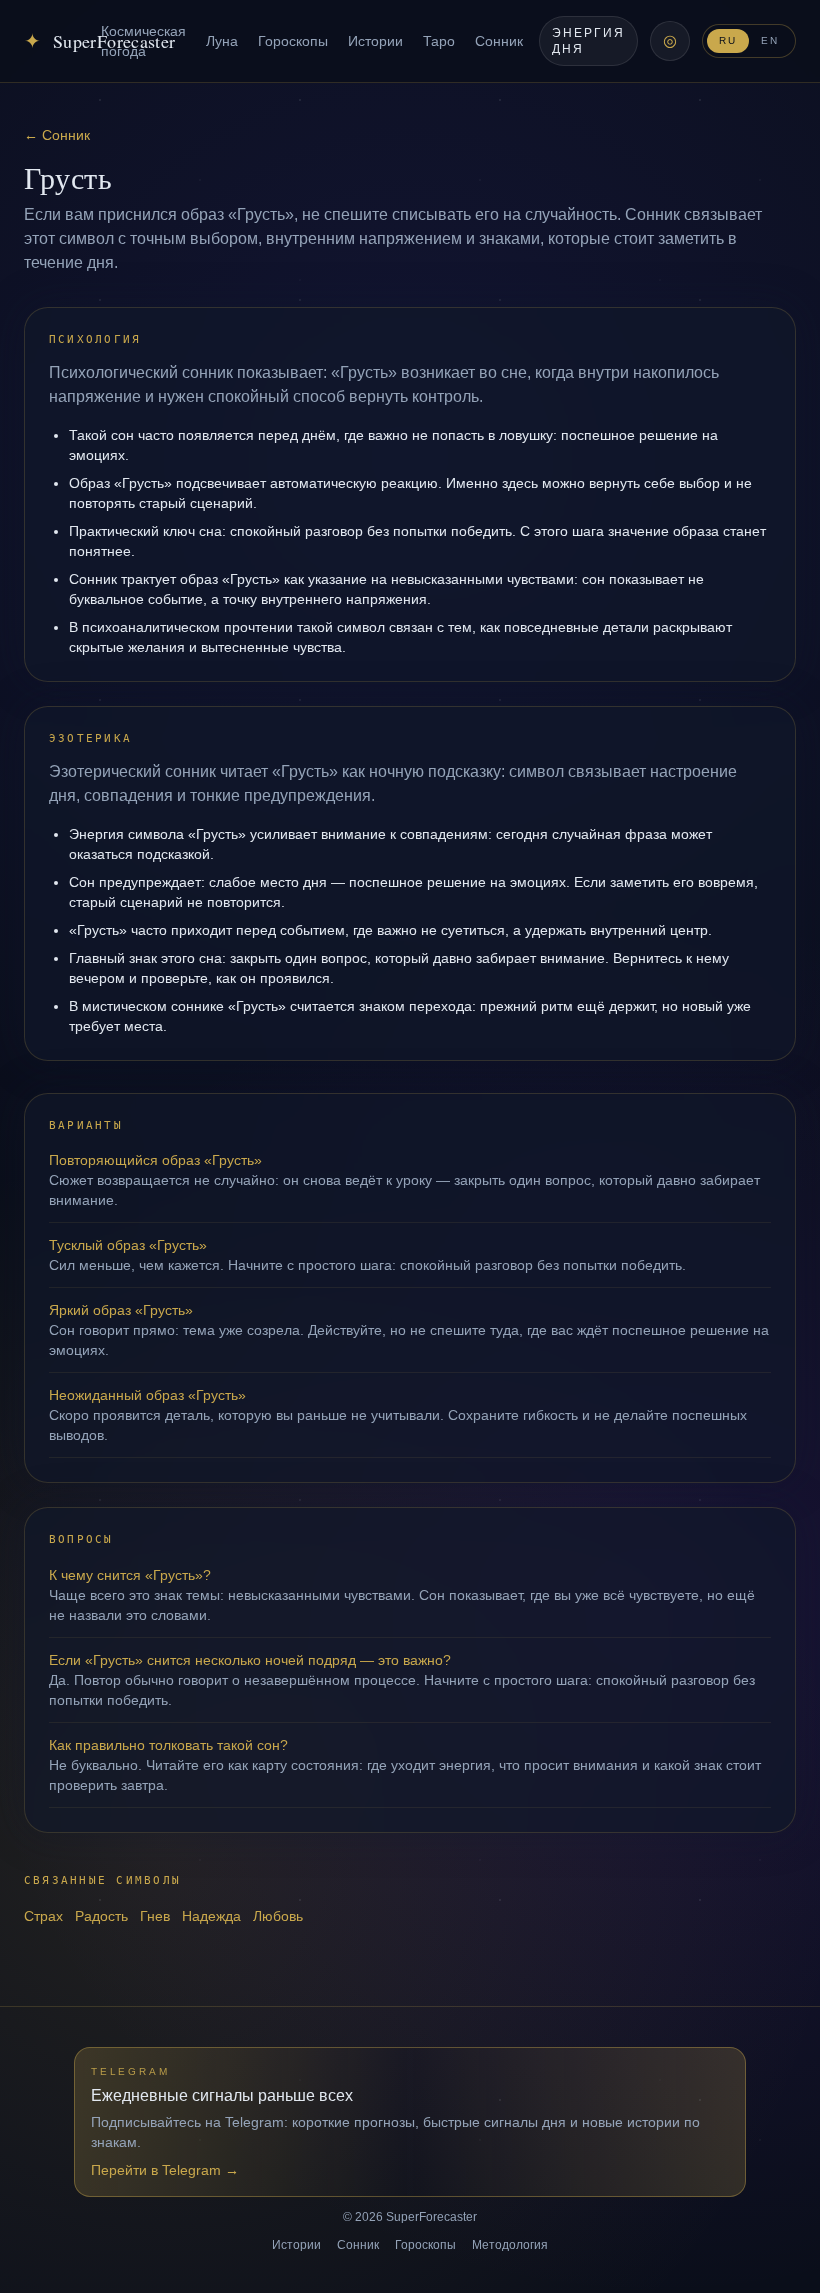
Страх (43, 1916)
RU (728, 40)
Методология (510, 2245)
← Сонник (57, 135)
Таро (439, 41)
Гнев (155, 1916)
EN (770, 40)
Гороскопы (293, 41)
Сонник (499, 41)
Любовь (278, 1916)
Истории (375, 41)
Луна (222, 41)
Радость (101, 1916)
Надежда (211, 1916)
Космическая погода (143, 41)
